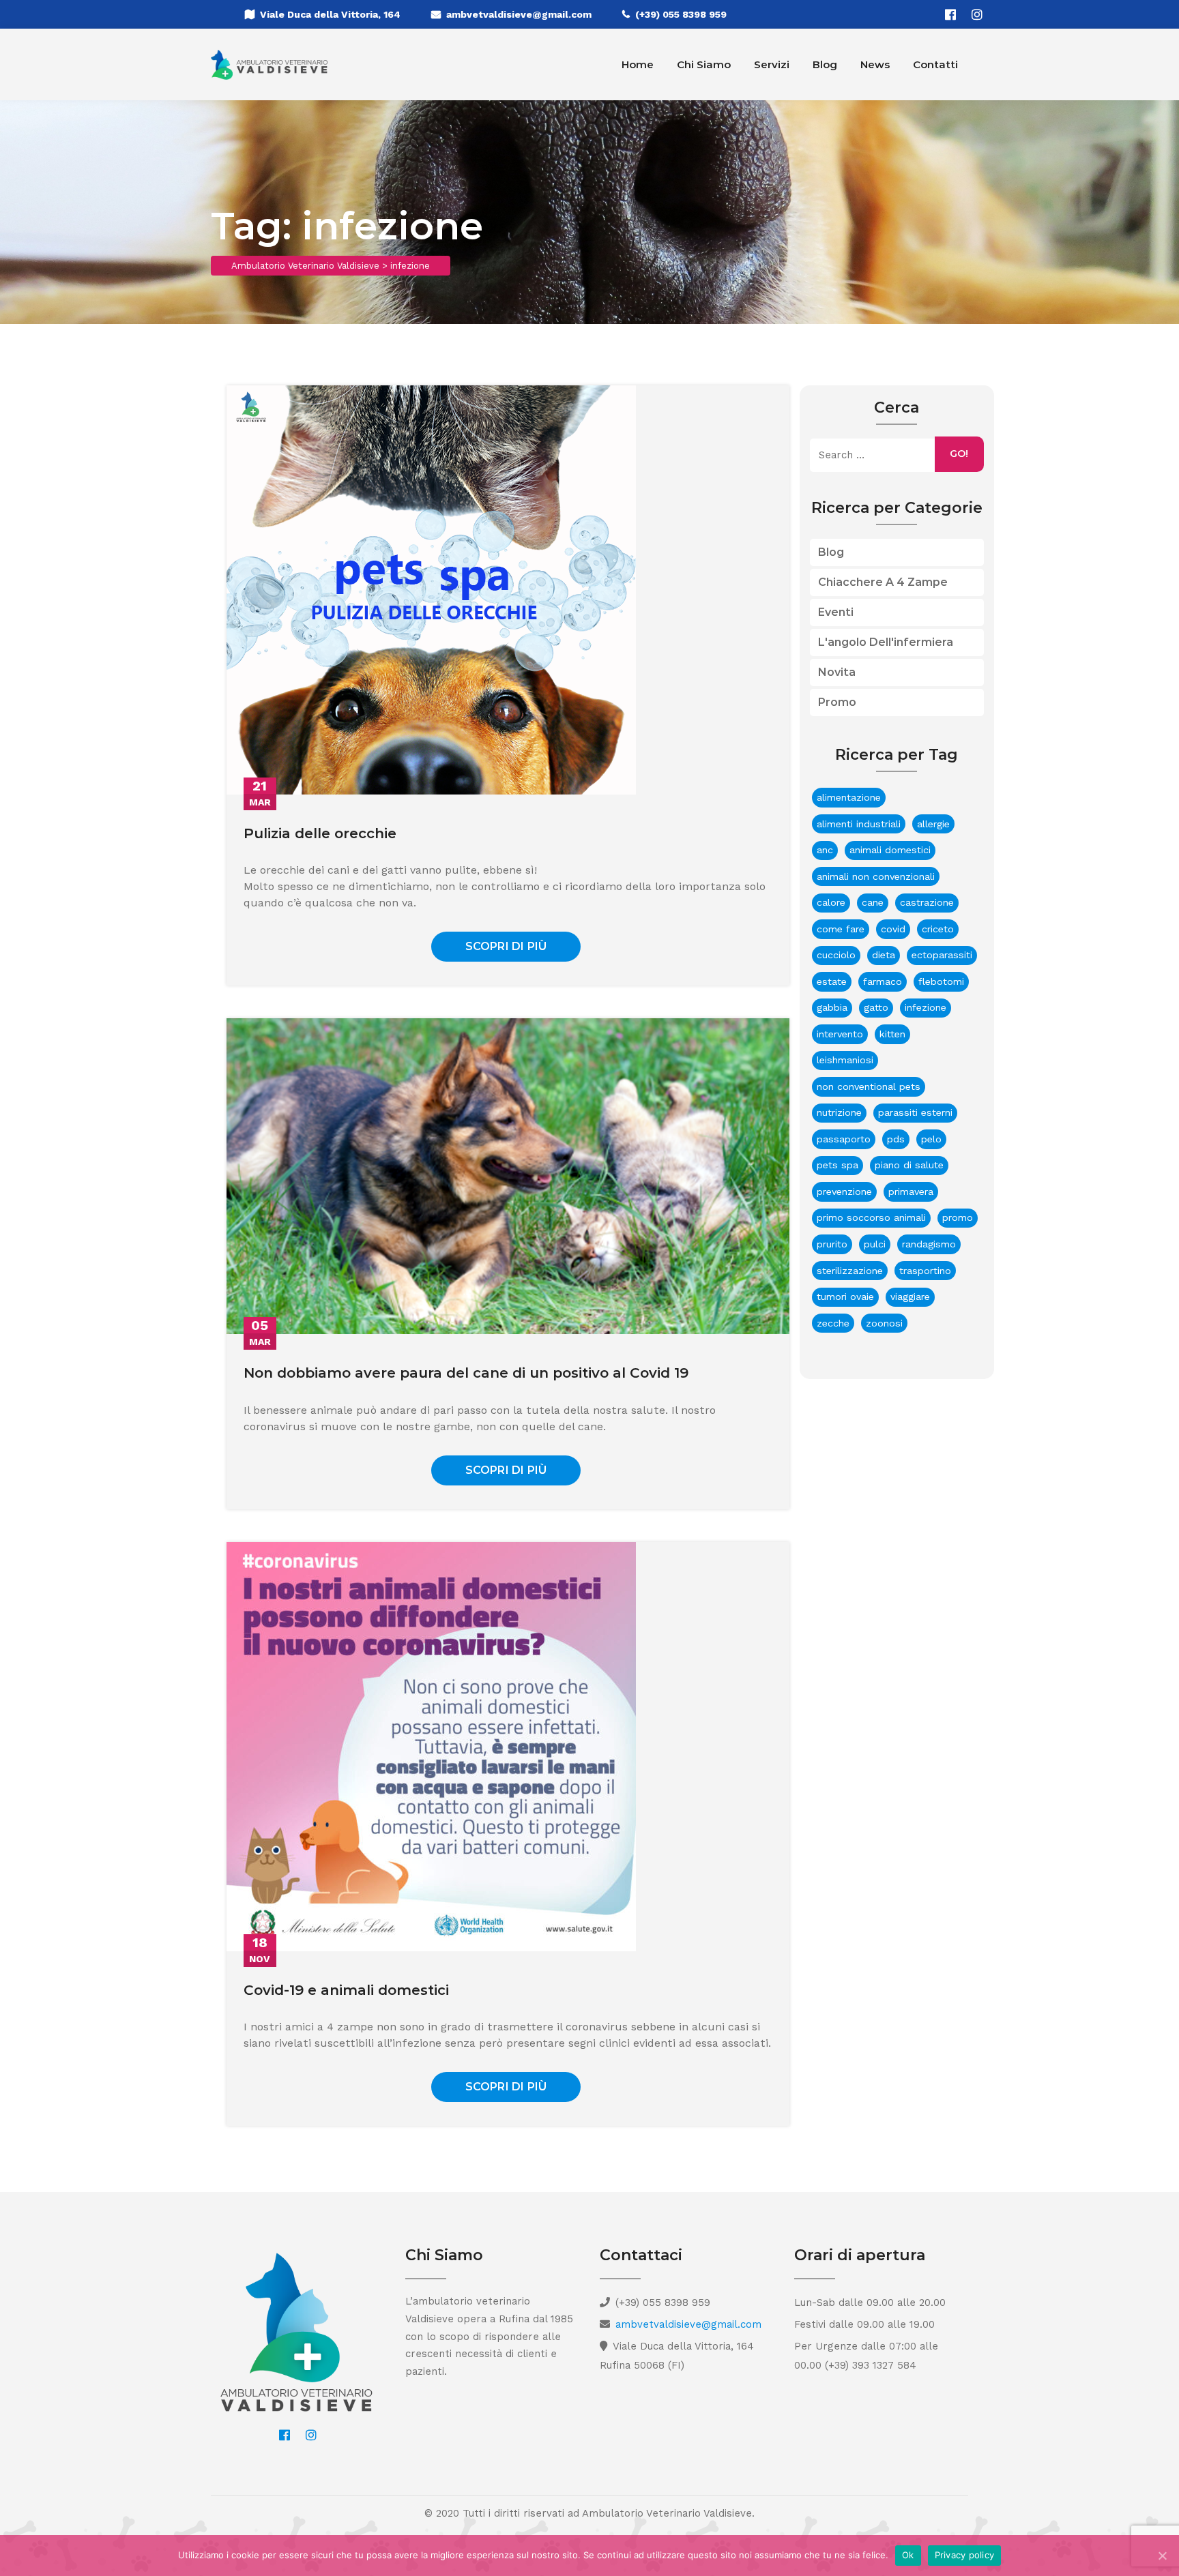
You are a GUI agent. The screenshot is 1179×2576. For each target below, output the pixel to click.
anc (825, 850)
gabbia (832, 1007)
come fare (841, 929)
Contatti (935, 64)
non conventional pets (869, 1086)
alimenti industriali (859, 824)
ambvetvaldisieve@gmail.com (519, 14)
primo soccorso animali (871, 1217)
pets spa (838, 1165)
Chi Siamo (704, 64)
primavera (911, 1191)
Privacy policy (965, 2555)
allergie (933, 824)
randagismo (929, 1244)
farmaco (883, 981)
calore (831, 902)
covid (893, 929)
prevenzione (844, 1191)
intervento (840, 1034)
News (875, 64)
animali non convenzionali (876, 876)
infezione (926, 1007)
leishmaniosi (845, 1060)
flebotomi (941, 981)
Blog (825, 64)
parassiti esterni (915, 1112)
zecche (833, 1323)
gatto (876, 1007)
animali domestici (890, 850)
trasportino (925, 1271)
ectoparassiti (942, 955)
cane (873, 902)
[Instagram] (977, 14)
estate (832, 981)
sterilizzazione (850, 1271)
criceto (938, 929)
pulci (875, 1244)
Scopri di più (506, 946)
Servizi (772, 64)
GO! (959, 454)
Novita (837, 672)
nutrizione (839, 1112)
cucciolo (836, 955)
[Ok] (1162, 2556)
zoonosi (884, 1323)
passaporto (844, 1139)
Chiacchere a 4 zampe (883, 582)
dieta (884, 955)
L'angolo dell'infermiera (886, 642)
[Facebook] (950, 14)
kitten (892, 1034)
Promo (837, 702)
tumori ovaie (845, 1297)
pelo (931, 1139)
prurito (832, 1244)
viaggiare (910, 1297)
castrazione (927, 902)
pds (896, 1139)
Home (638, 64)
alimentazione (849, 797)
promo (958, 1217)
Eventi (836, 612)
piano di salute (909, 1165)
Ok (908, 2555)
